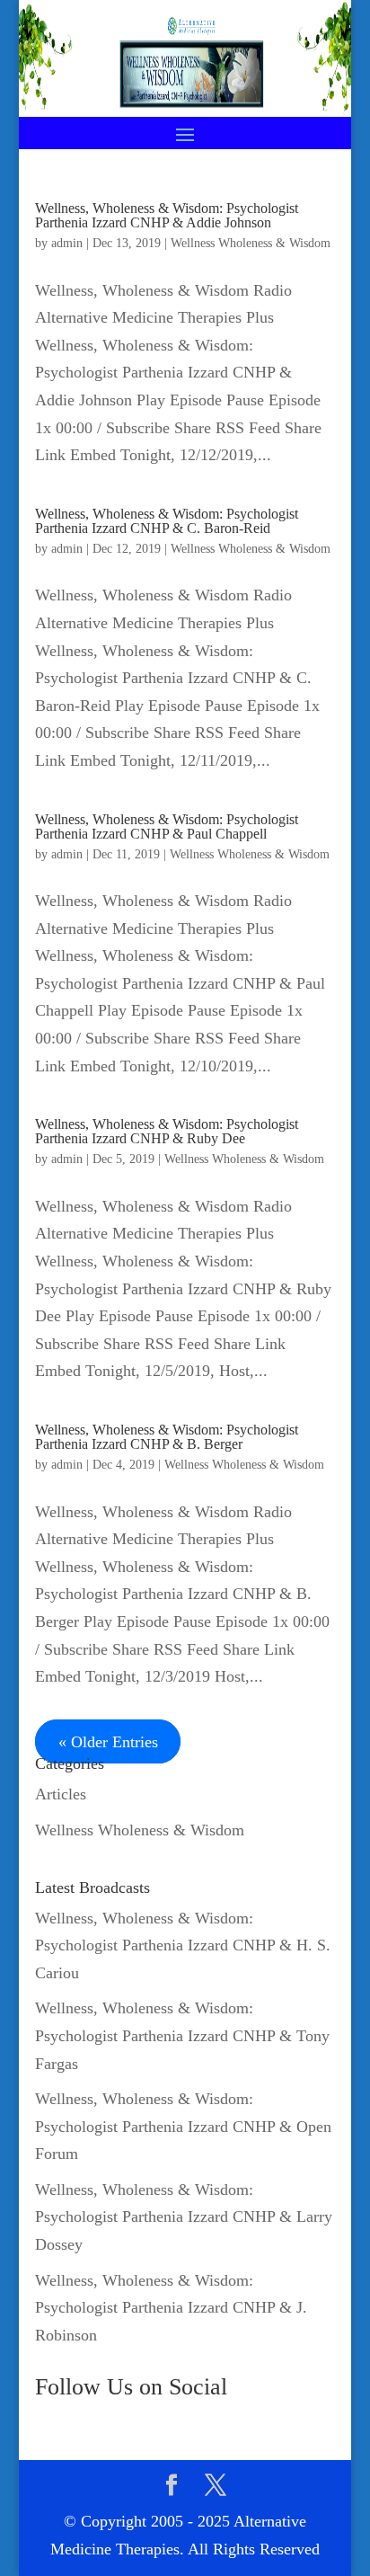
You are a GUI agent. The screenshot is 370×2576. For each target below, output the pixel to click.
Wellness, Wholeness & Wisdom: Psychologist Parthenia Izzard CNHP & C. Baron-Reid (167, 521)
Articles (61, 1794)
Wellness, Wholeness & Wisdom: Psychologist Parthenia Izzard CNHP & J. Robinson (171, 2308)
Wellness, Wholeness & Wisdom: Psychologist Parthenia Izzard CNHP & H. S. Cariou (183, 1945)
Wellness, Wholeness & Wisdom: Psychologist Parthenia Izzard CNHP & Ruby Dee (167, 1131)
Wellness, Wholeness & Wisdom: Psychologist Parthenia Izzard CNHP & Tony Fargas (182, 2035)
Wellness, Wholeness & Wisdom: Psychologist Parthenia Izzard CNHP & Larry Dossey (184, 2217)
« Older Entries (108, 1742)
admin (67, 243)
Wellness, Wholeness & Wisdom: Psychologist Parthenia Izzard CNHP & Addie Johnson (167, 215)
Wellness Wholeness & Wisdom (251, 243)
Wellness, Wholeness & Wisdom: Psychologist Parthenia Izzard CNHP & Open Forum (183, 2126)
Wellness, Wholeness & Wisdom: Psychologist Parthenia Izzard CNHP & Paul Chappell (167, 826)
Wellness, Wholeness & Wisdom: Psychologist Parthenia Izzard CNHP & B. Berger (167, 1437)
